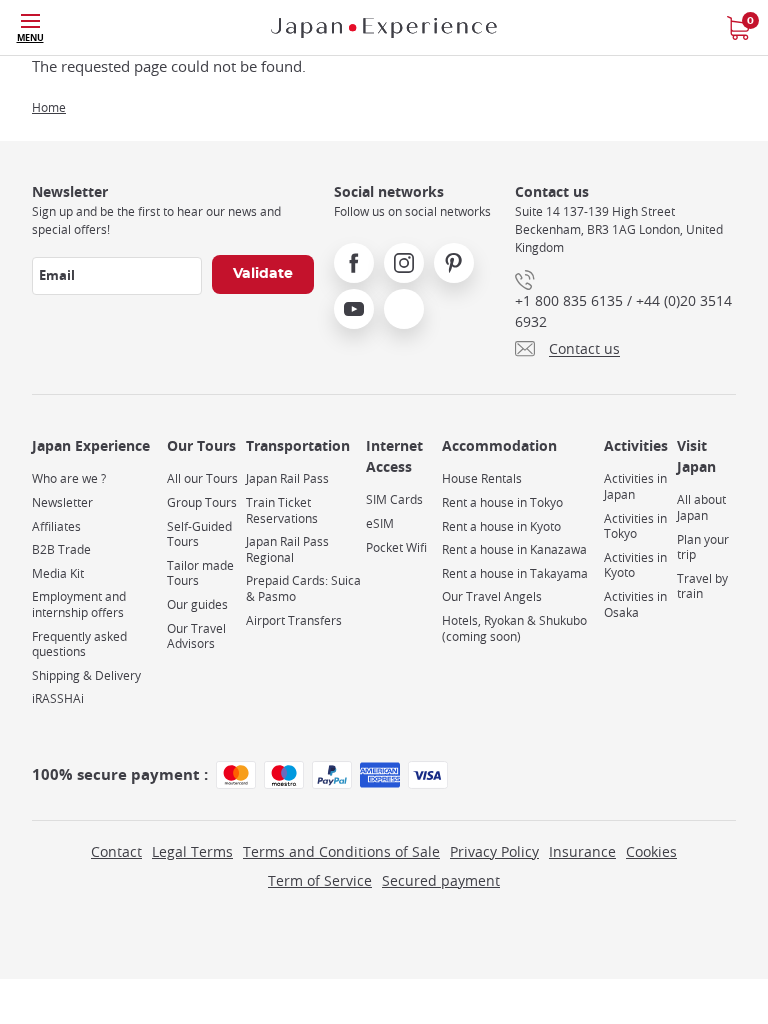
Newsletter (62, 502)
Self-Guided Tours (199, 534)
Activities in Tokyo (635, 526)
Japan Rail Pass (287, 478)
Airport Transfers (294, 620)
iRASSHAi (58, 698)
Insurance (582, 851)
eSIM (380, 523)
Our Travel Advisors (196, 636)
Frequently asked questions (79, 644)
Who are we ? (69, 478)
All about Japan (701, 507)
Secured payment (441, 880)
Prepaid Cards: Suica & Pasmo (303, 588)
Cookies (651, 851)
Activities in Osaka (635, 604)
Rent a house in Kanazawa (514, 549)
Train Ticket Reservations (282, 510)
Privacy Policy (494, 851)
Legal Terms (192, 851)
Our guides (197, 604)
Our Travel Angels (492, 596)
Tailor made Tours (200, 573)
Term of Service (320, 880)
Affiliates (56, 526)
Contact (116, 851)
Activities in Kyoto (635, 565)
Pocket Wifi (396, 547)
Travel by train (702, 586)
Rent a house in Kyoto (501, 526)
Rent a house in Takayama (515, 573)
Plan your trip (703, 547)
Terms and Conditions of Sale (341, 851)
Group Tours (202, 502)
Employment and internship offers (79, 604)
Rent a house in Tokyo (502, 502)
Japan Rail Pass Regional (287, 549)
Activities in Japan (635, 486)
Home (49, 107)
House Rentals (482, 478)
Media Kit (58, 573)
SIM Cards (394, 499)
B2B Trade (61, 549)
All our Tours (202, 478)
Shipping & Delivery (86, 675)
